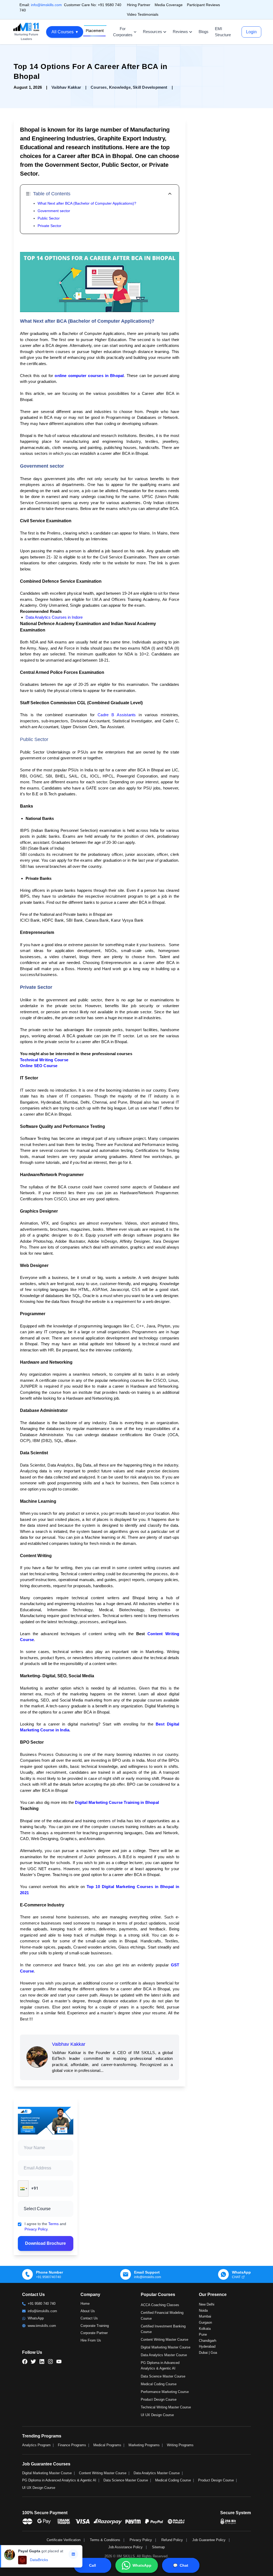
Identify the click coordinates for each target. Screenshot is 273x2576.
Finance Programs (72, 2445)
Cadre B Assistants (117, 715)
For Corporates (123, 32)
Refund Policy (172, 2540)
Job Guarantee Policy (209, 2540)
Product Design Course (159, 2399)
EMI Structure (223, 32)
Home (85, 2304)
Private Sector (49, 226)
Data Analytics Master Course (164, 2355)
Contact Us (89, 2318)
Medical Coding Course (159, 2384)
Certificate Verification (64, 2540)
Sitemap (158, 2547)
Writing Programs (180, 2445)
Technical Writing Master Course (166, 2407)
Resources (152, 32)
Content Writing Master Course (164, 2340)
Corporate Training (95, 2326)
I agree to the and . (45, 2226)
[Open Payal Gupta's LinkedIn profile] (73, 2554)
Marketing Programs (144, 2445)
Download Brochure (45, 2243)
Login (251, 32)
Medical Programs (107, 2445)
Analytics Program (36, 2445)
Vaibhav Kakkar (69, 2044)
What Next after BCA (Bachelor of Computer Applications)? (87, 203)
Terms (53, 2224)
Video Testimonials (143, 14)
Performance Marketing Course (165, 2392)
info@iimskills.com (46, 5)
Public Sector (49, 218)
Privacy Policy (36, 2229)
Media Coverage (169, 5)
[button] (23, 2188)
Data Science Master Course (163, 2376)
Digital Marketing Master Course (166, 2347)
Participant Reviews (203, 5)
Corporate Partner (94, 2333)
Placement (95, 31)
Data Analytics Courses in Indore (54, 617)
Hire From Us (91, 2340)
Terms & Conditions (105, 2540)
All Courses (65, 32)
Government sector (54, 211)
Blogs (204, 32)
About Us (88, 2311)
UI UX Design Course (157, 2415)
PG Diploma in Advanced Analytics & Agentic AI (59, 2480)
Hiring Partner (139, 5)
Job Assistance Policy (125, 2547)
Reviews (180, 32)
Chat (181, 2565)
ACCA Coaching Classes (160, 2305)
